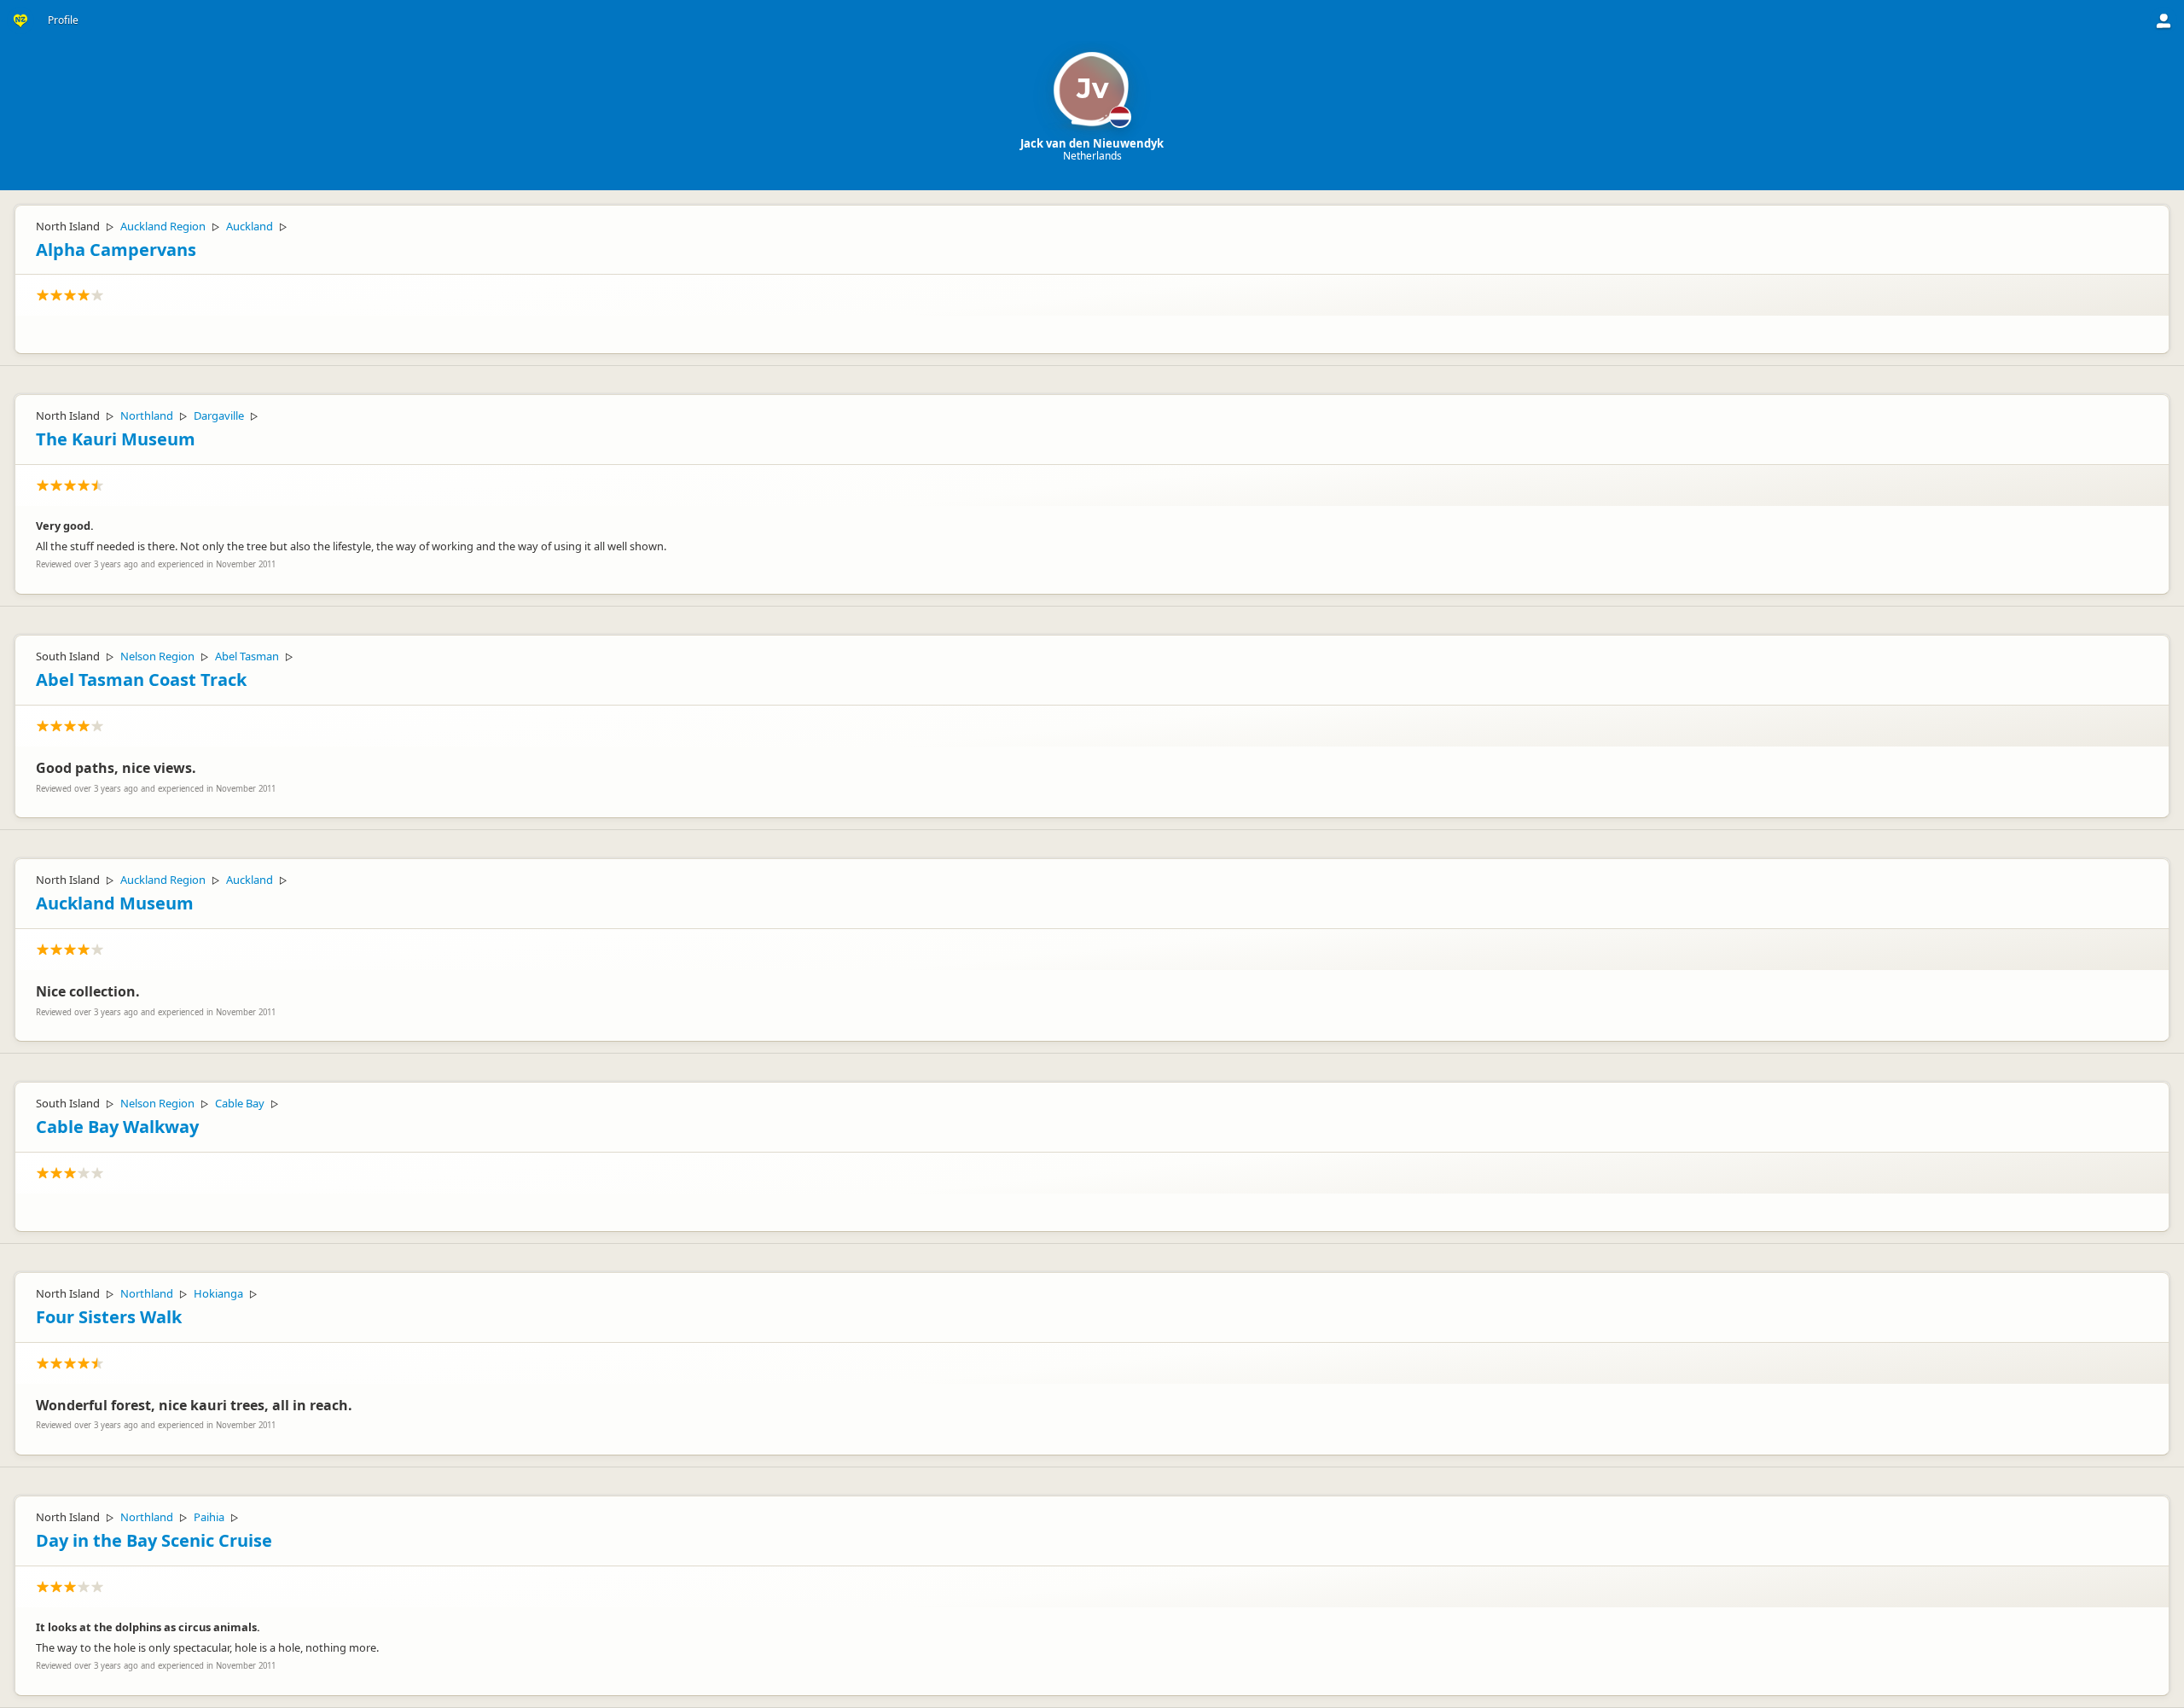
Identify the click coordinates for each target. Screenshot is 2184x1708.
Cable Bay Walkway (117, 1127)
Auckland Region (163, 226)
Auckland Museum (115, 903)
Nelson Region (157, 656)
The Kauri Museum (116, 439)
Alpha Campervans (116, 250)
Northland (147, 415)
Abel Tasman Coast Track (141, 680)
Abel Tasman (247, 656)
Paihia (209, 1517)
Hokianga (218, 1293)
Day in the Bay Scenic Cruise (154, 1540)
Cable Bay (240, 1103)
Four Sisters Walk (109, 1317)
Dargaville (219, 415)
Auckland (250, 226)
